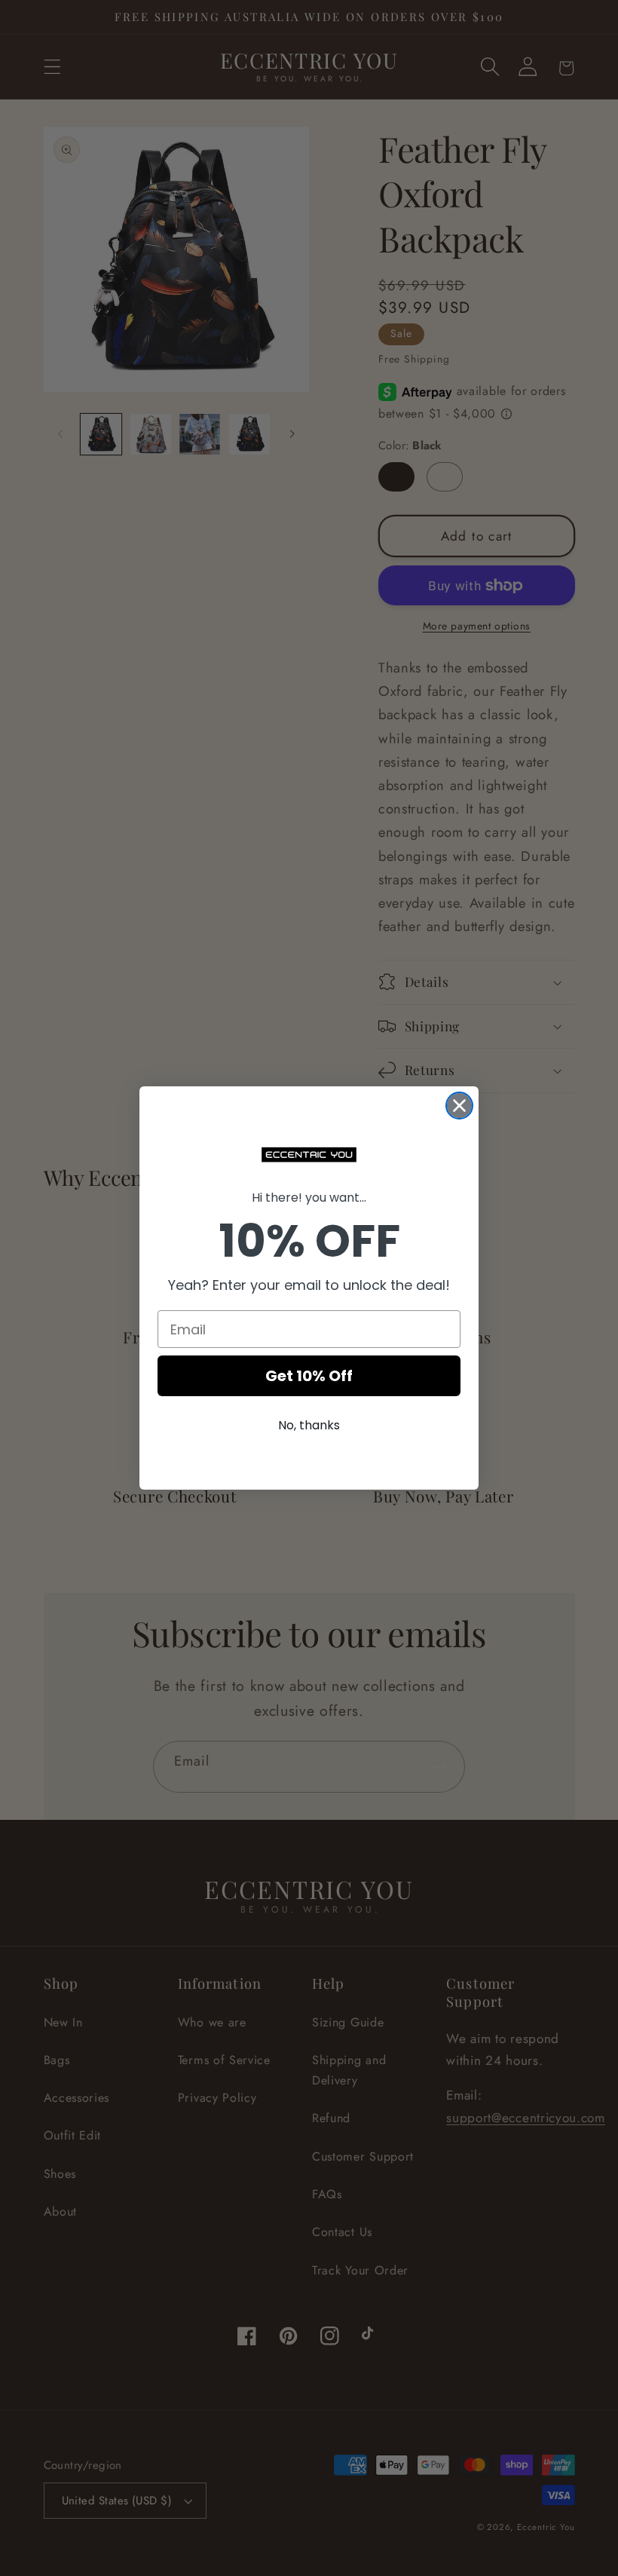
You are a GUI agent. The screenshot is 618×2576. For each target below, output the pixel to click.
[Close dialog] (459, 1106)
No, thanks (309, 1425)
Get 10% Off (309, 1376)
